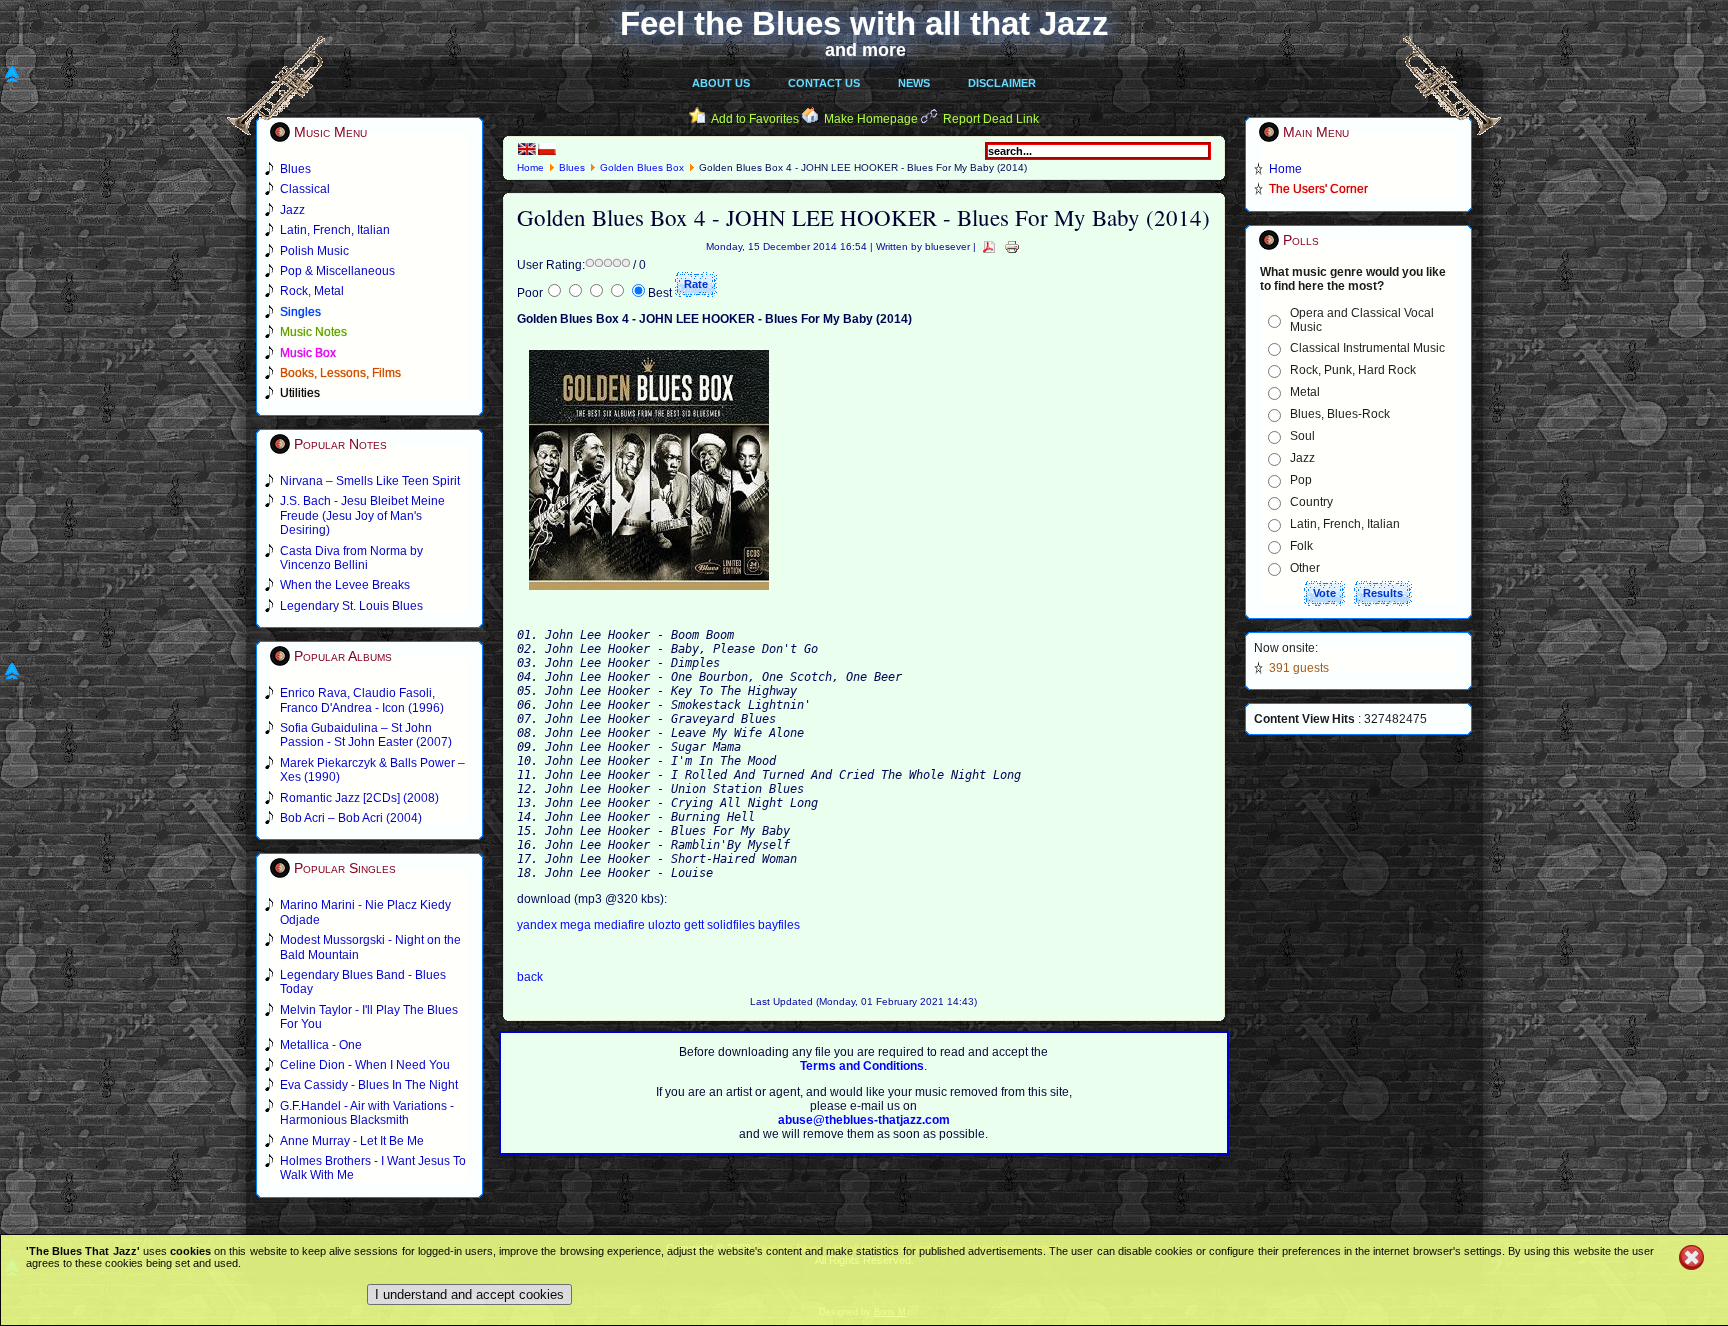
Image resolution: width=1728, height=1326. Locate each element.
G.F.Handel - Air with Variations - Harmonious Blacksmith (367, 1113)
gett (695, 925)
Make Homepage (871, 119)
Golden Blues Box (642, 167)
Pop (1301, 480)
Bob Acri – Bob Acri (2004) (351, 818)
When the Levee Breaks (345, 585)
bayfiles (779, 925)
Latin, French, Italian (1345, 524)
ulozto (666, 925)
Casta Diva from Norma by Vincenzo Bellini (351, 558)
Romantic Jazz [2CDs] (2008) (359, 798)
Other (1305, 568)
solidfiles (732, 925)
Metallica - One (321, 1045)
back (530, 977)
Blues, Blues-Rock (1340, 414)
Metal (1305, 392)
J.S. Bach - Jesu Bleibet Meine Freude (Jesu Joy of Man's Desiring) (362, 515)
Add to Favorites (755, 119)
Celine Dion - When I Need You (365, 1065)
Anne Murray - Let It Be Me (352, 1141)
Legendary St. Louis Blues (351, 606)
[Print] (1012, 246)
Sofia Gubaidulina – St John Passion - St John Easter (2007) (366, 735)
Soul (1302, 436)
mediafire (619, 925)
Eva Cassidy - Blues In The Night (369, 1085)
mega (577, 925)
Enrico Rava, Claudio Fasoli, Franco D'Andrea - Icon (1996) (362, 700)
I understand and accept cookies (469, 1294)
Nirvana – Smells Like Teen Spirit (370, 481)
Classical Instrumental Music (1367, 348)
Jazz (1302, 458)
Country (1311, 502)
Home (530, 167)
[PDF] (989, 246)
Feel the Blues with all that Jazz (864, 23)
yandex (538, 925)
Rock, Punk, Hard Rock (1353, 370)
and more (865, 50)
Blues (572, 167)
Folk (1301, 546)
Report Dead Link (991, 119)
